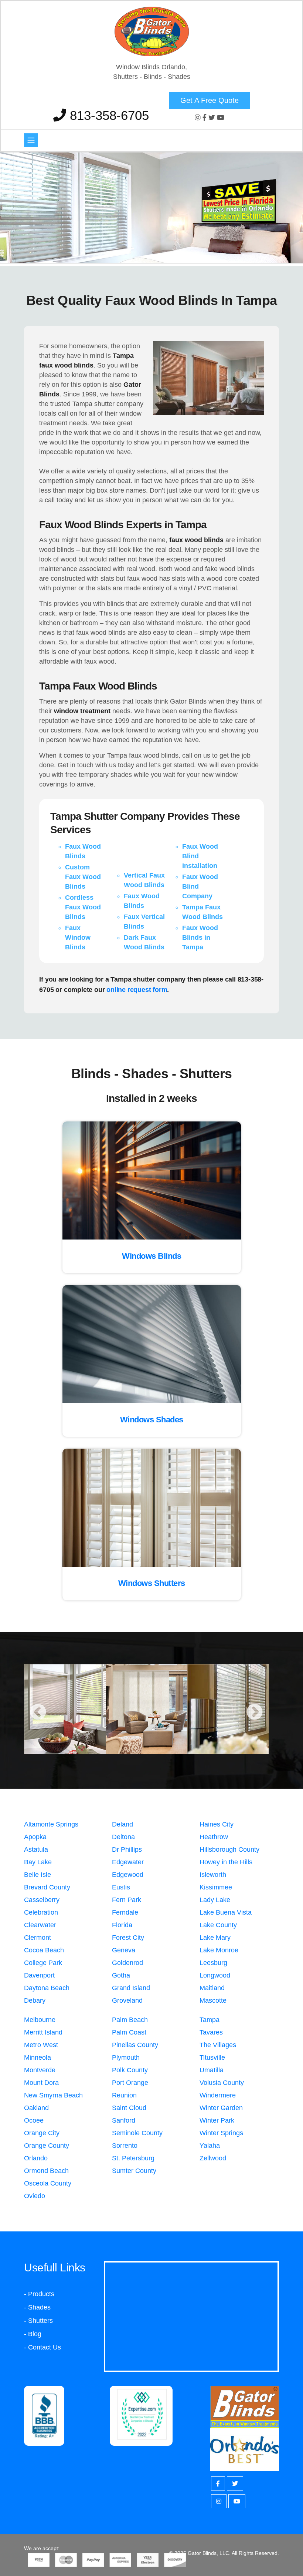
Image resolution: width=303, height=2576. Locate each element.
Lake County (218, 1925)
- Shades (37, 2307)
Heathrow (214, 1837)
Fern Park (127, 1900)
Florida (122, 1925)
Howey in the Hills (226, 1862)
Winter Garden (221, 2108)
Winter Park (217, 2120)
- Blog (33, 2334)
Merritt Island (43, 2032)
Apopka (35, 1837)
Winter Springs (221, 2133)
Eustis (121, 1887)
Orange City (42, 2133)
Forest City (128, 1938)
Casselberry (42, 1900)
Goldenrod (127, 1963)
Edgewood (128, 1875)
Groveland (127, 2000)
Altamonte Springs (51, 1824)
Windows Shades (152, 1420)
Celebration (41, 1912)
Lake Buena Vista (226, 1912)
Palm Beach (130, 2020)
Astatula (36, 1849)
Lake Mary (215, 1938)
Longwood (215, 1975)
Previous (38, 1713)
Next (255, 1713)
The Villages (218, 2045)
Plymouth (126, 2057)
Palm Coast (129, 2032)
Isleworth (213, 1875)
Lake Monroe (219, 1950)
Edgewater (128, 1862)
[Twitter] (213, 118)
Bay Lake (38, 1862)
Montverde (40, 2070)
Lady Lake (215, 1900)
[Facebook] (205, 118)
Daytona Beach (47, 1988)
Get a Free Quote (210, 100)
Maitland (212, 1988)
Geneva (124, 1950)
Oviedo (35, 2196)
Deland (122, 1824)
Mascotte (213, 2000)
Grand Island (131, 1988)
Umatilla (212, 2070)
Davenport (39, 1975)
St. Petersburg (133, 2158)
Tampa (210, 2020)
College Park (43, 1963)
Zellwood (213, 2158)
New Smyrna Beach (53, 2095)
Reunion (124, 2095)
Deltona (123, 1837)
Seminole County (137, 2133)
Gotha (121, 1975)
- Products (39, 2294)
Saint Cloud (129, 2108)
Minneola (38, 2057)
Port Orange (130, 2083)
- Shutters (38, 2321)
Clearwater (40, 1925)
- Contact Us (42, 2347)
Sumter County (134, 2171)
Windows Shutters (152, 1583)
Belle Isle (38, 1875)
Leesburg (213, 1963)
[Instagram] (199, 118)
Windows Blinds (151, 1256)
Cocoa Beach (44, 1950)
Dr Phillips (127, 1849)
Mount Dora (41, 2083)
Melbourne (40, 2020)
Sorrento (125, 2146)
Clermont (38, 1938)
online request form (137, 990)
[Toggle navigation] (31, 140)
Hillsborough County (229, 1849)
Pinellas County (135, 2045)
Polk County (130, 2070)
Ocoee (34, 2120)
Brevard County (47, 1887)
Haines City (217, 1824)
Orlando (36, 2158)
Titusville (212, 2057)
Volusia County (222, 2083)
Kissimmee (216, 1887)
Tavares (211, 2032)
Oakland (36, 2108)
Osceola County (48, 2183)
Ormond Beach (46, 2171)
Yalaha (210, 2146)
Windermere (218, 2095)
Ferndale (125, 1912)
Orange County (47, 2146)
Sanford (124, 2120)
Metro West (41, 2045)
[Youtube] (221, 118)
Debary (35, 2000)
